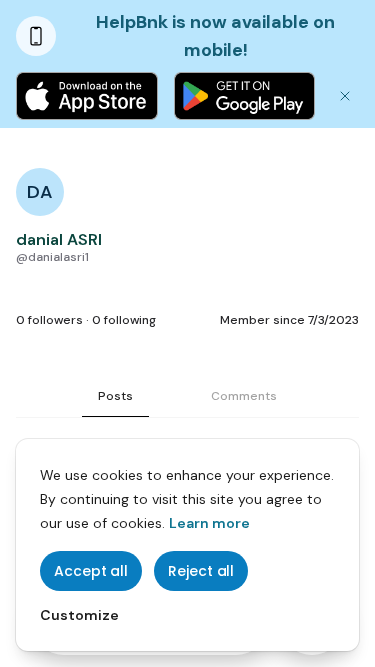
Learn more (209, 523)
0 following (124, 320)
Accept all (91, 571)
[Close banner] (345, 96)
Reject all (201, 571)
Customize (79, 615)
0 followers (49, 320)
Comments (244, 396)
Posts (115, 396)
